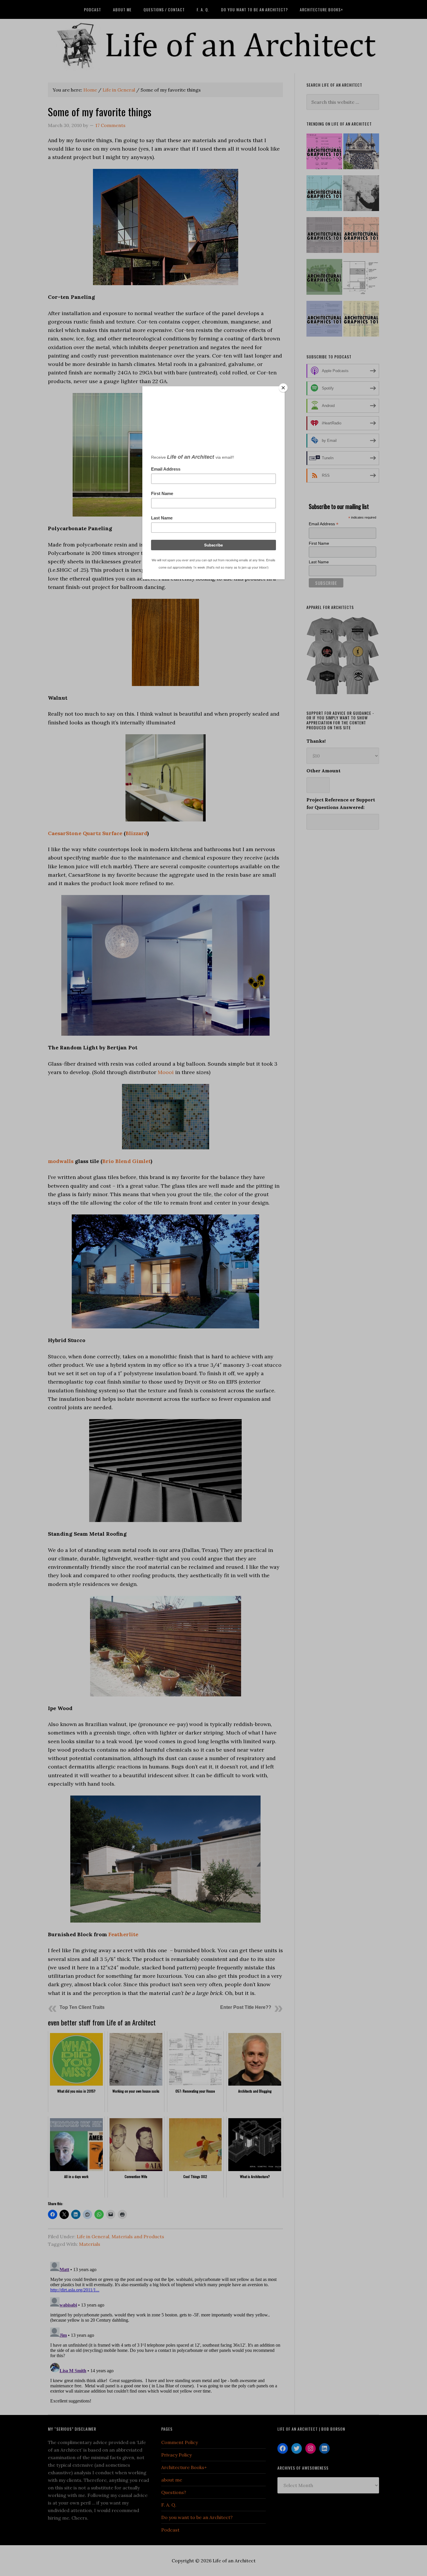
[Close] (283, 388)
